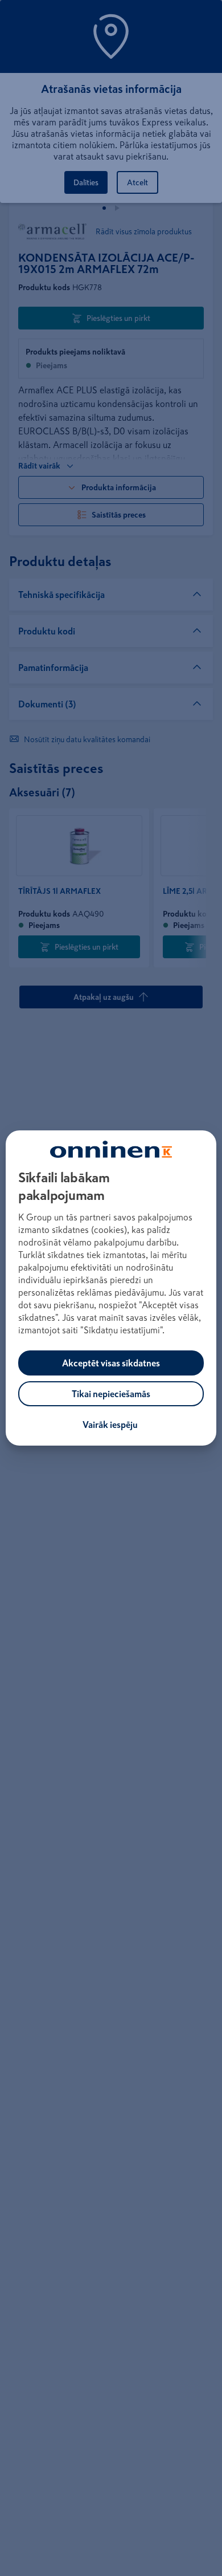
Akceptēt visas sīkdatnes (111, 1363)
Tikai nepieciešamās (111, 1394)
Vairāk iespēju (110, 1425)
